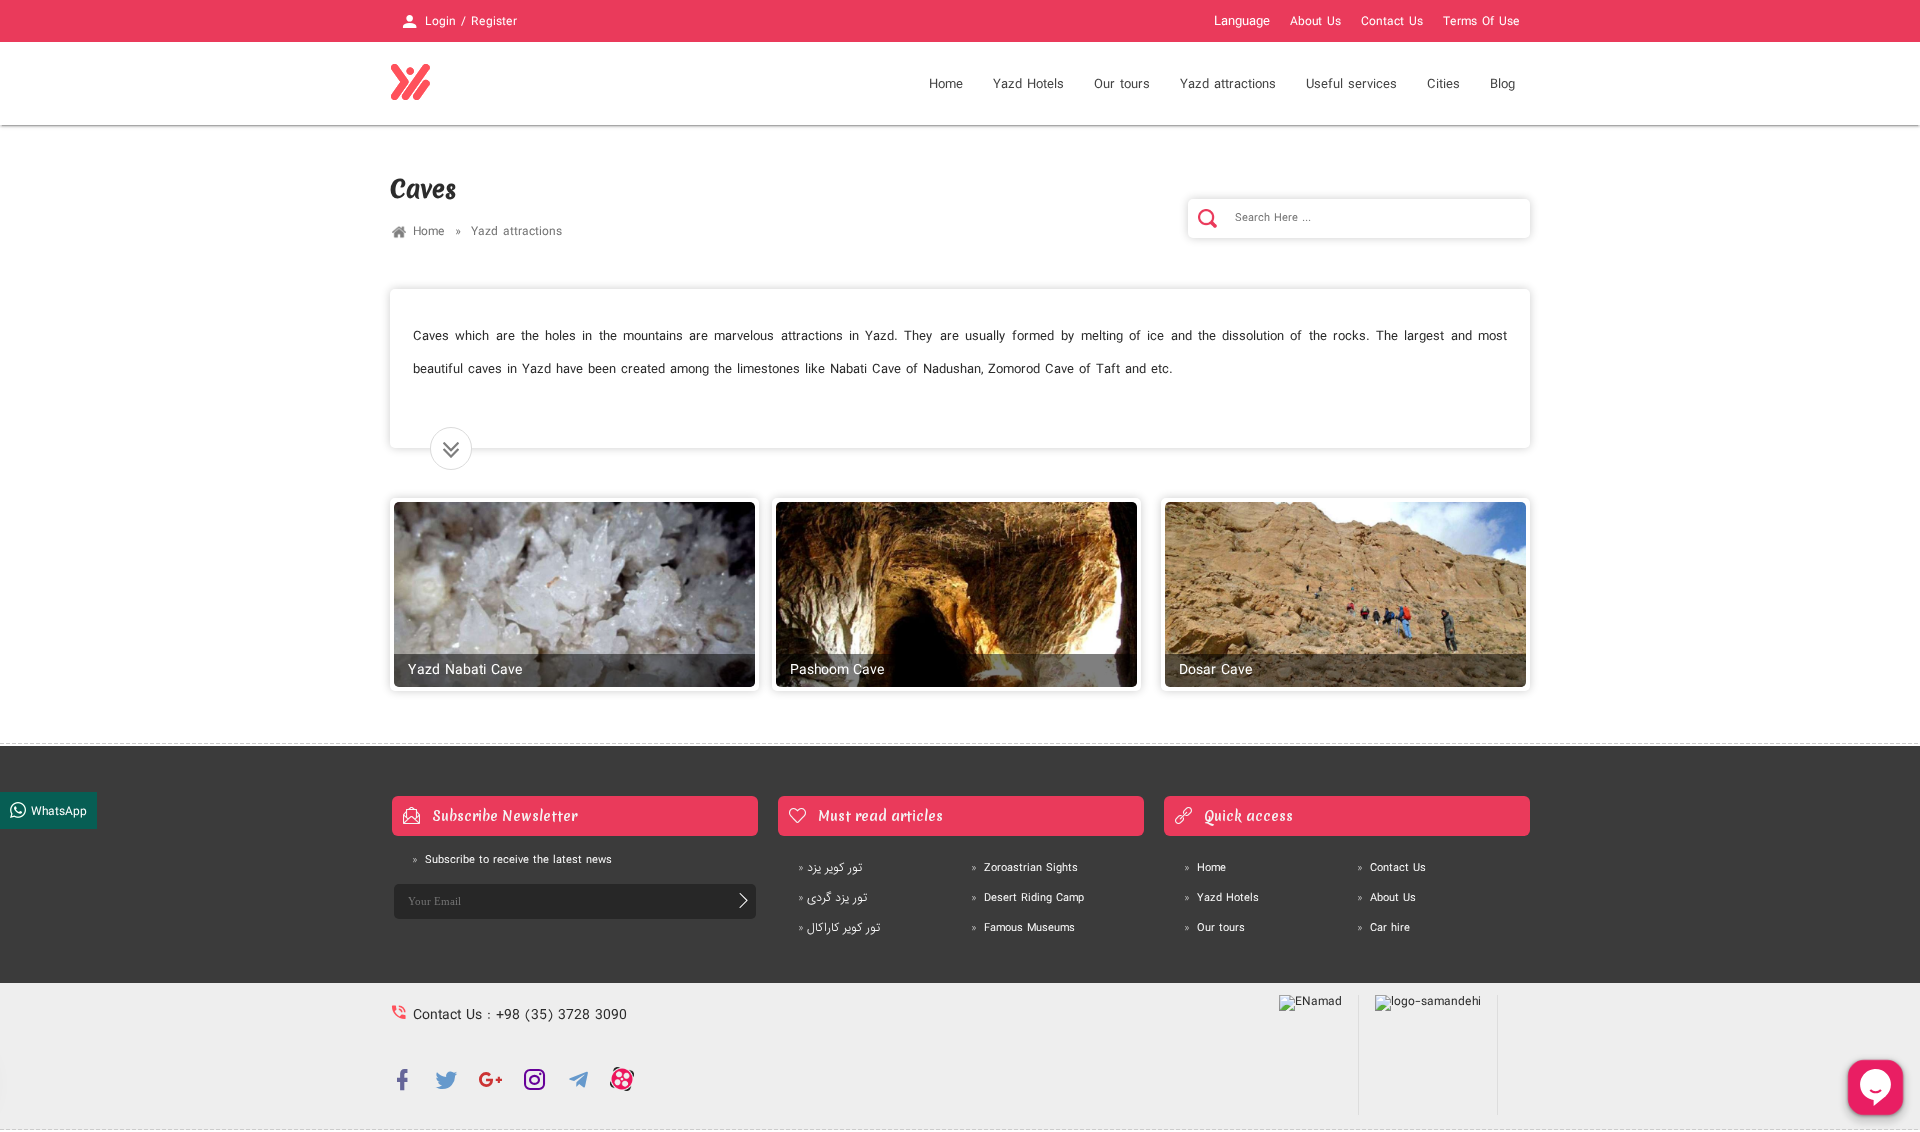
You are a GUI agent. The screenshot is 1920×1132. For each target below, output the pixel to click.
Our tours (1122, 84)
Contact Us (1392, 21)
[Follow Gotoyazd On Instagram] (534, 1079)
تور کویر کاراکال (839, 928)
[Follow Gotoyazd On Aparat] (622, 1079)
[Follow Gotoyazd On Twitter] (446, 1079)
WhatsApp (56, 811)
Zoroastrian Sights (1024, 868)
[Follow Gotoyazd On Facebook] (402, 1079)
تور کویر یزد (830, 868)
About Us (1315, 21)
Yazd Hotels (1221, 898)
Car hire (1383, 928)
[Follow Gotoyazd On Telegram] (578, 1079)
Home (946, 84)
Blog (1502, 84)
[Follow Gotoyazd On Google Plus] (490, 1079)
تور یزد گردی (832, 898)
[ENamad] (1311, 1055)
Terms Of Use (1481, 21)
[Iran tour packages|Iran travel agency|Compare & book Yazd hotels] (410, 83)
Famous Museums (1023, 928)
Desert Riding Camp (1027, 898)
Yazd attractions (516, 231)
